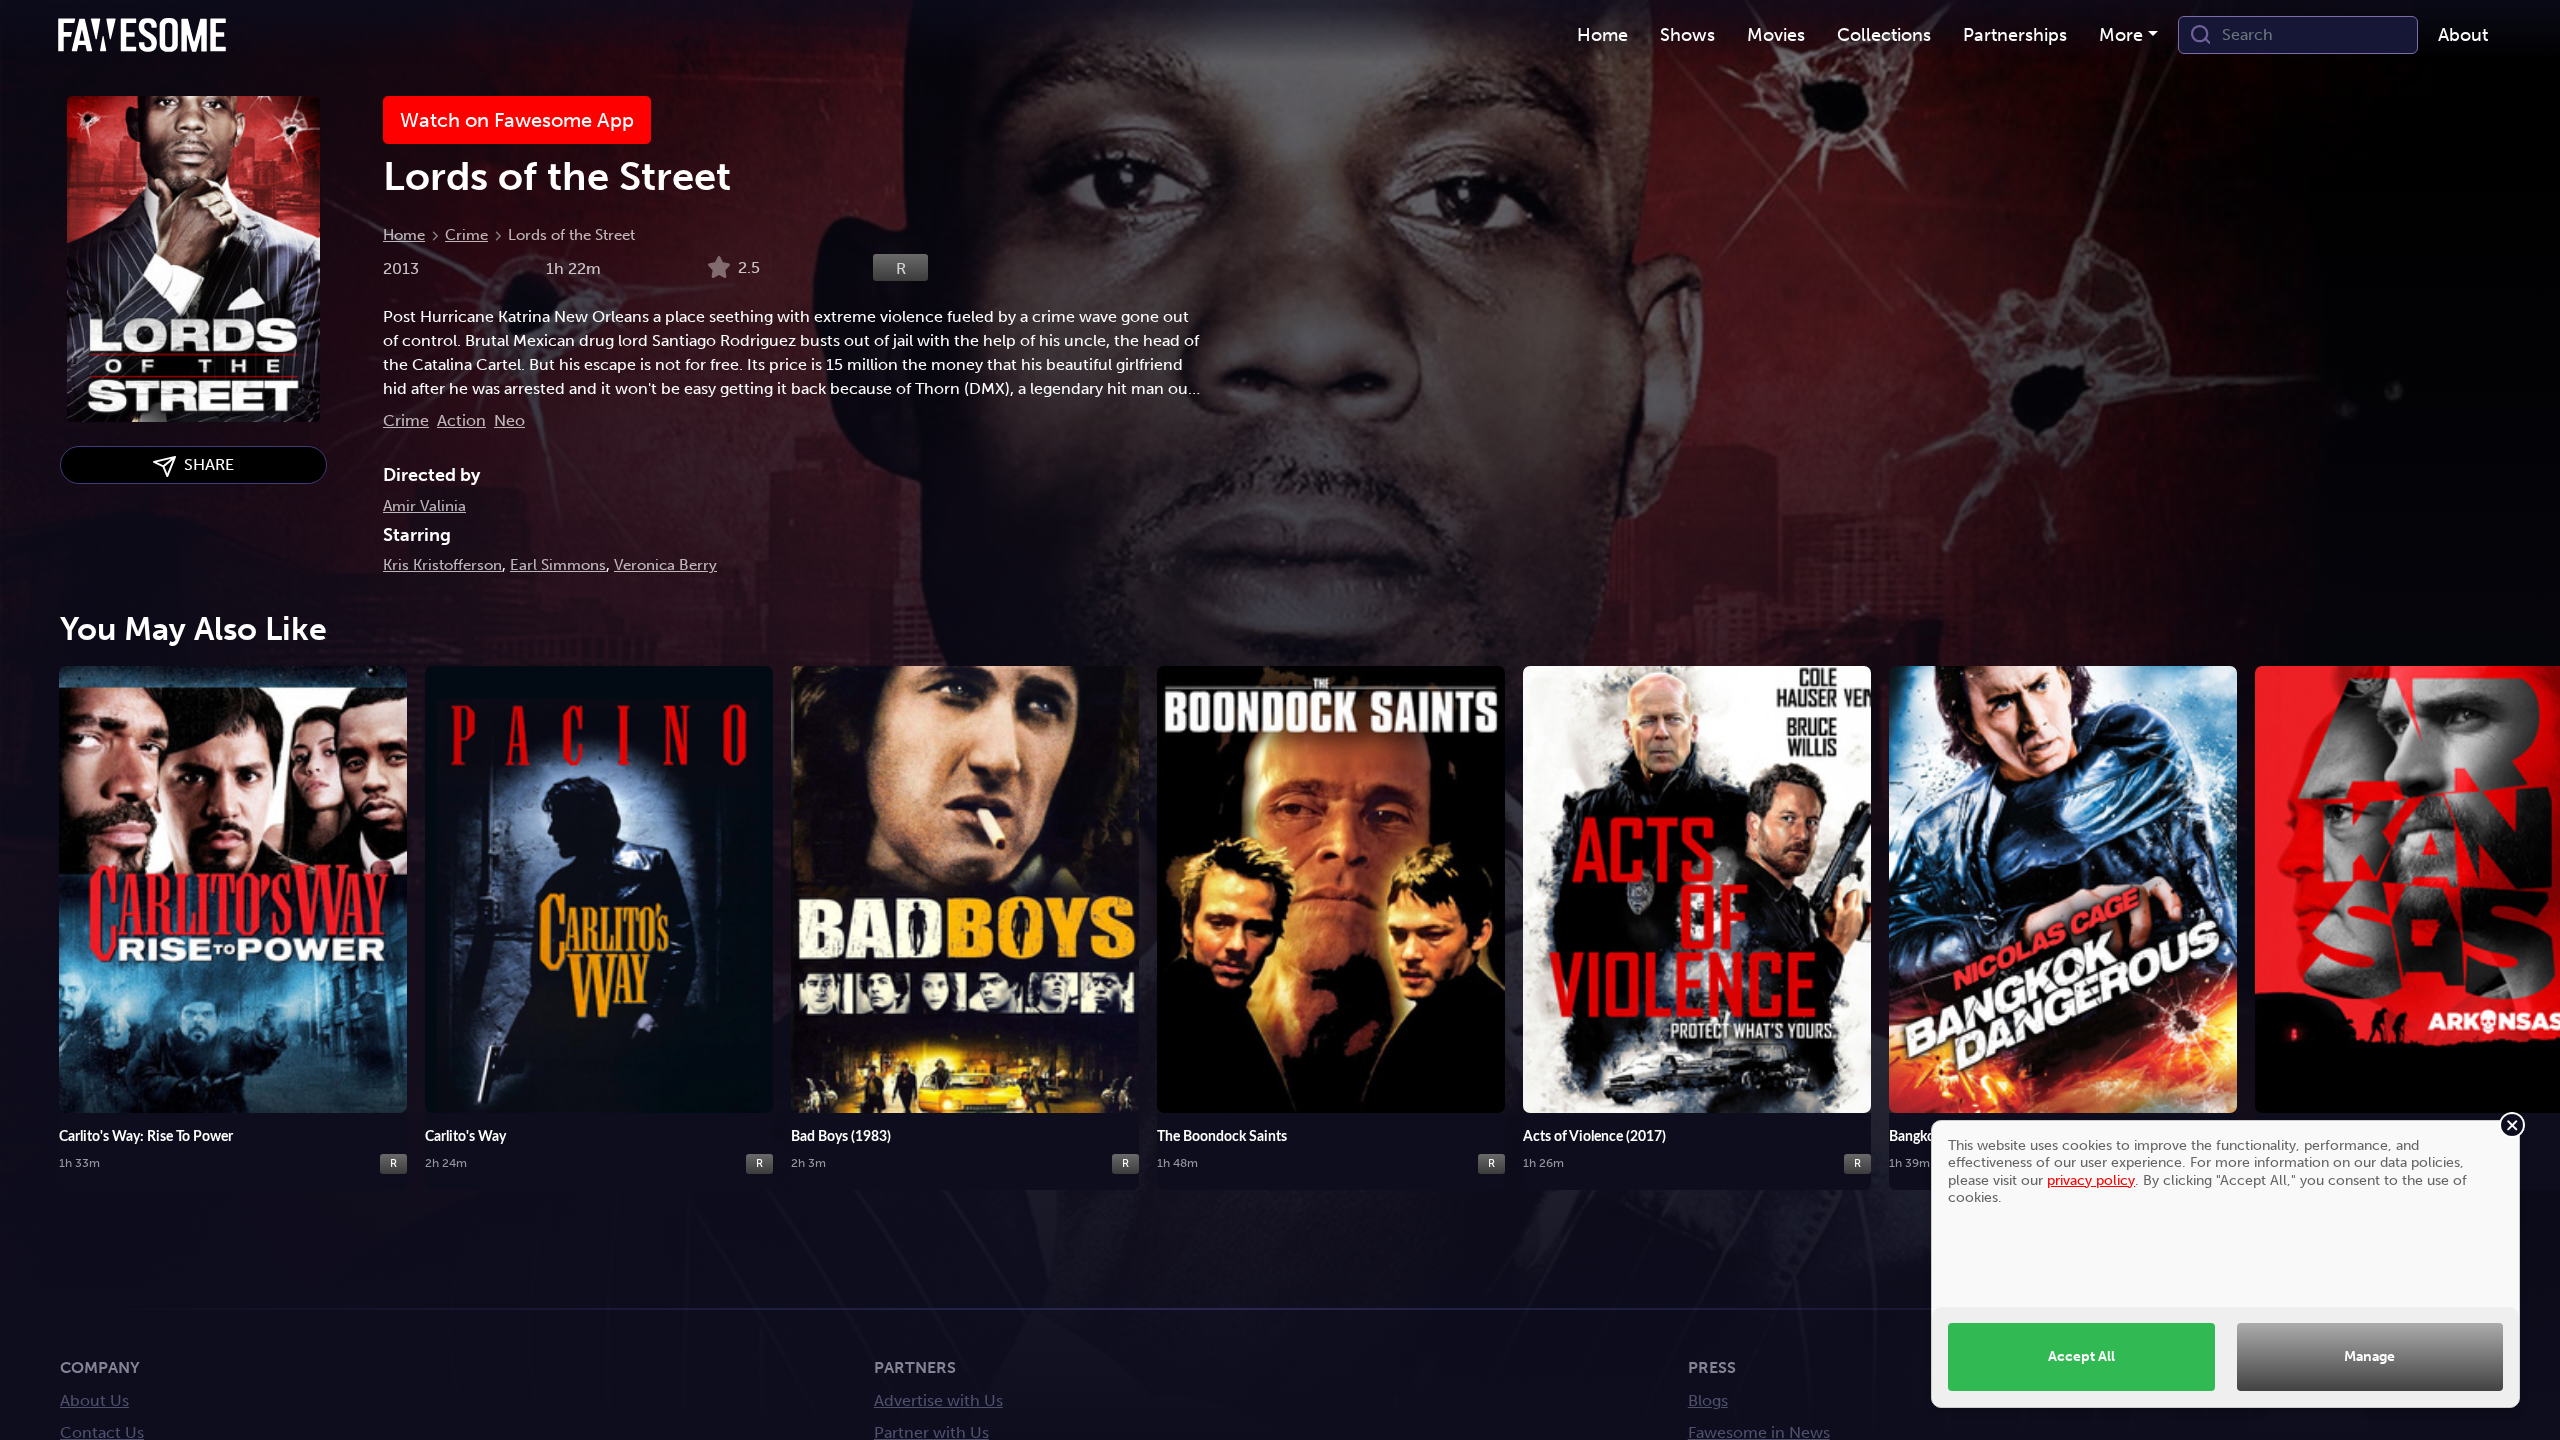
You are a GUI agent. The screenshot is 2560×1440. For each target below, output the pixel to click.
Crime (466, 235)
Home (404, 235)
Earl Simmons (558, 565)
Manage (2369, 1356)
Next (2525, 904)
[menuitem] (1602, 35)
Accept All (2081, 1356)
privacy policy (2091, 1180)
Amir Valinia (424, 506)
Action (461, 420)
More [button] (2121, 35)
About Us (94, 1400)
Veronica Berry (665, 565)
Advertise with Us (938, 1400)
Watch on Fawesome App (517, 120)
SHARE (205, 464)
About (2463, 35)
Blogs (1708, 1400)
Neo (509, 420)
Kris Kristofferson (442, 565)
